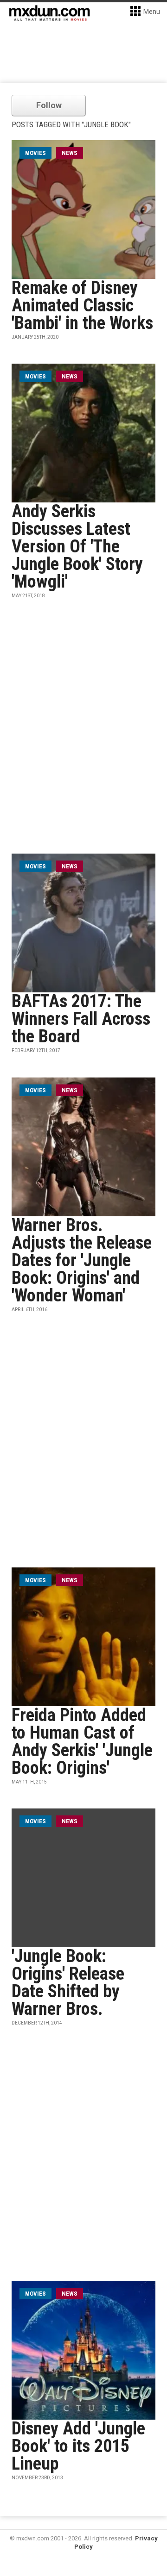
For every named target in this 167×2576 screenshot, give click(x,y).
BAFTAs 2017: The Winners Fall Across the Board (81, 1019)
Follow (49, 105)
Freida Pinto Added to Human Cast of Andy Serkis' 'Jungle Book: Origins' (82, 1741)
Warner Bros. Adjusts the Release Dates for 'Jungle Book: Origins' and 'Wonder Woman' (82, 1260)
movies (35, 153)
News (70, 153)
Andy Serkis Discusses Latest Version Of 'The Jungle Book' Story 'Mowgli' (77, 546)
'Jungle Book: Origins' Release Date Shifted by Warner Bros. (68, 1982)
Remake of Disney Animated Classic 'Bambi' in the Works (82, 305)
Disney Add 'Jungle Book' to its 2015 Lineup (78, 2446)
